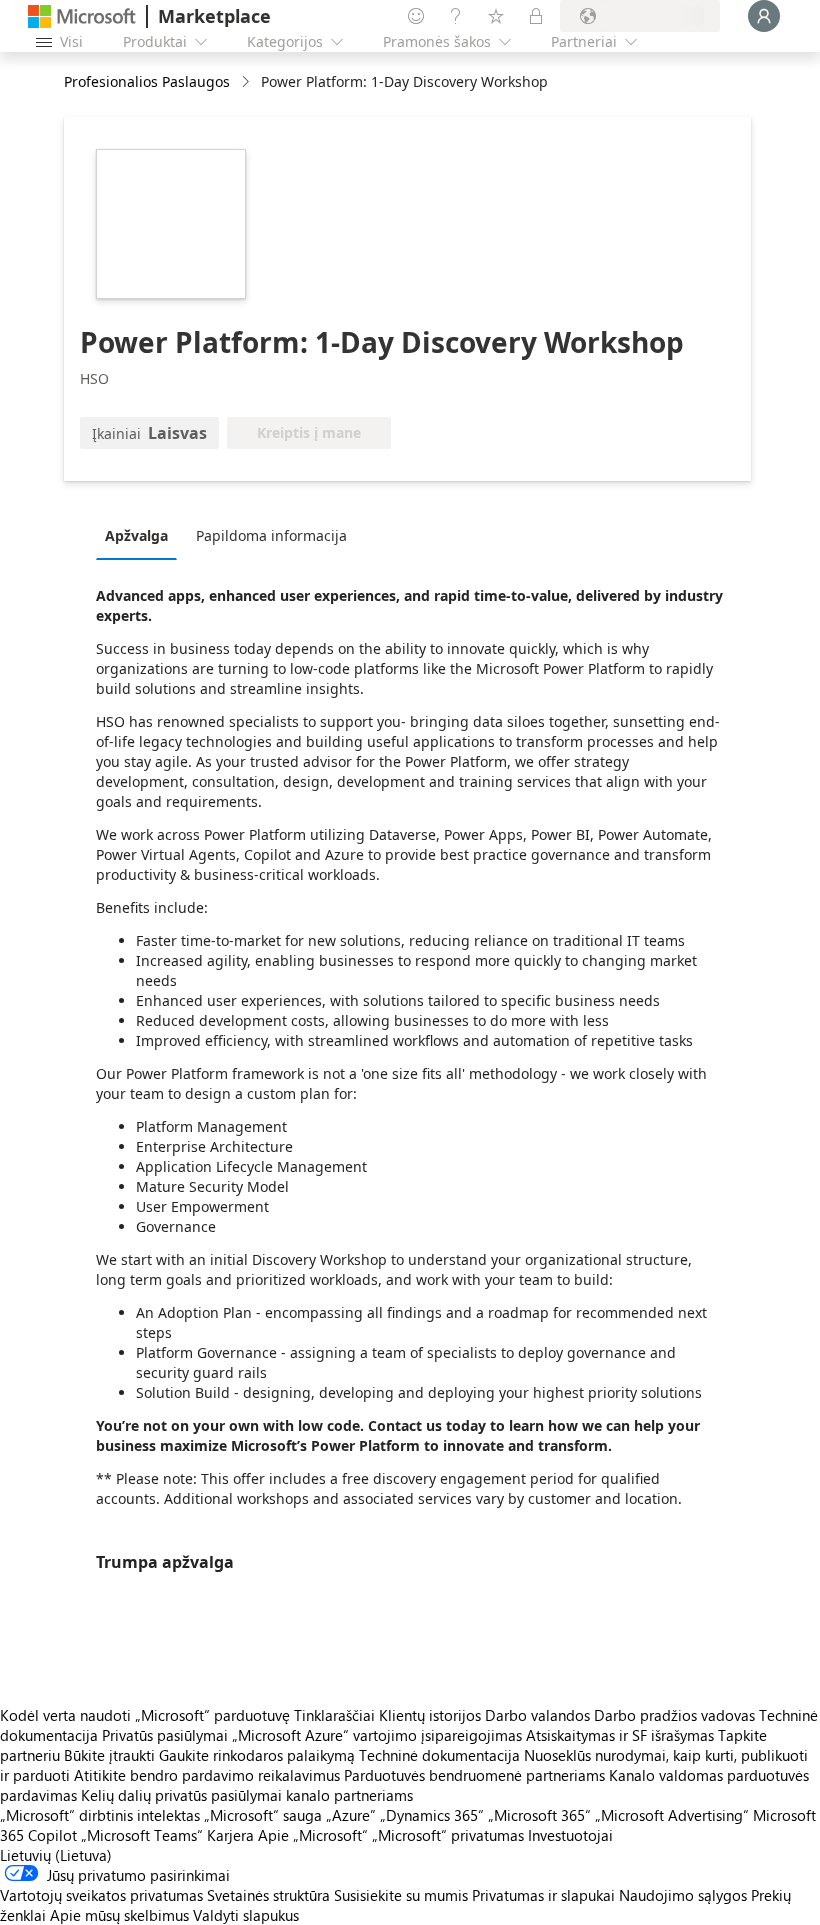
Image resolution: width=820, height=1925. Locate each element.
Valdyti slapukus (246, 1915)
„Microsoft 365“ (539, 1815)
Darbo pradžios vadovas (674, 1715)
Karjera (230, 1835)
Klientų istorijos (430, 1715)
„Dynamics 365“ (432, 1815)
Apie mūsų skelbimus (119, 1915)
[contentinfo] (247, 82)
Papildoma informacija (271, 535)
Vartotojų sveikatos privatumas (101, 1895)
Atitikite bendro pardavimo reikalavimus (207, 1775)
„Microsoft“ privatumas (448, 1835)
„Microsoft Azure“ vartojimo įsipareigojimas (379, 1735)
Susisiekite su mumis (401, 1895)
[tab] (141, 535)
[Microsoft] (82, 16)
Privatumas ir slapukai (543, 1895)
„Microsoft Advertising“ (672, 1815)
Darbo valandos (537, 1715)
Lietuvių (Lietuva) (56, 1855)
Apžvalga (136, 535)
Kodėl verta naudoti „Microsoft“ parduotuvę (145, 1715)
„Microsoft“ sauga (263, 1815)
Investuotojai (570, 1835)
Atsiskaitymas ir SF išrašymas (620, 1735)
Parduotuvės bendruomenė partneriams (474, 1775)
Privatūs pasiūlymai (165, 1735)
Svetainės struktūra (268, 1895)
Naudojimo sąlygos (683, 1895)
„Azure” (351, 1815)
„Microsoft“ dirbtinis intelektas (100, 1815)
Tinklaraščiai (334, 1715)
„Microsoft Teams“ (142, 1835)
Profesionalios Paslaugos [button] (147, 81)
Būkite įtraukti (109, 1755)
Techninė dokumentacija (439, 1755)
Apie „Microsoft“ (313, 1835)
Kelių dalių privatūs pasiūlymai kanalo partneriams (247, 1795)
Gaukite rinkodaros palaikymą (257, 1755)
